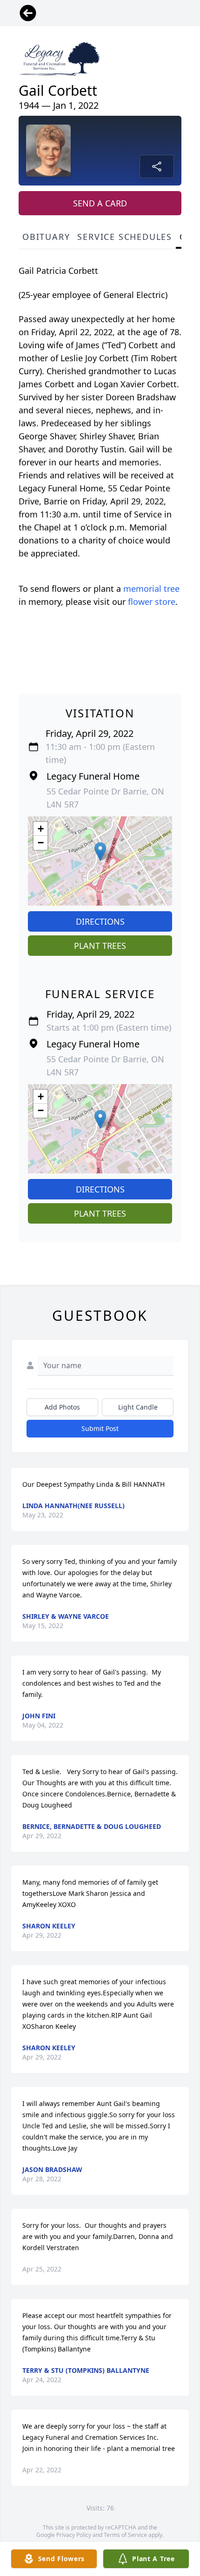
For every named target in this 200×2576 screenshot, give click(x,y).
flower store (152, 602)
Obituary (46, 237)
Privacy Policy (74, 2535)
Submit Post (100, 1428)
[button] (100, 851)
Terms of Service (125, 2535)
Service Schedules (125, 237)
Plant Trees (100, 946)
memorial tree (151, 589)
